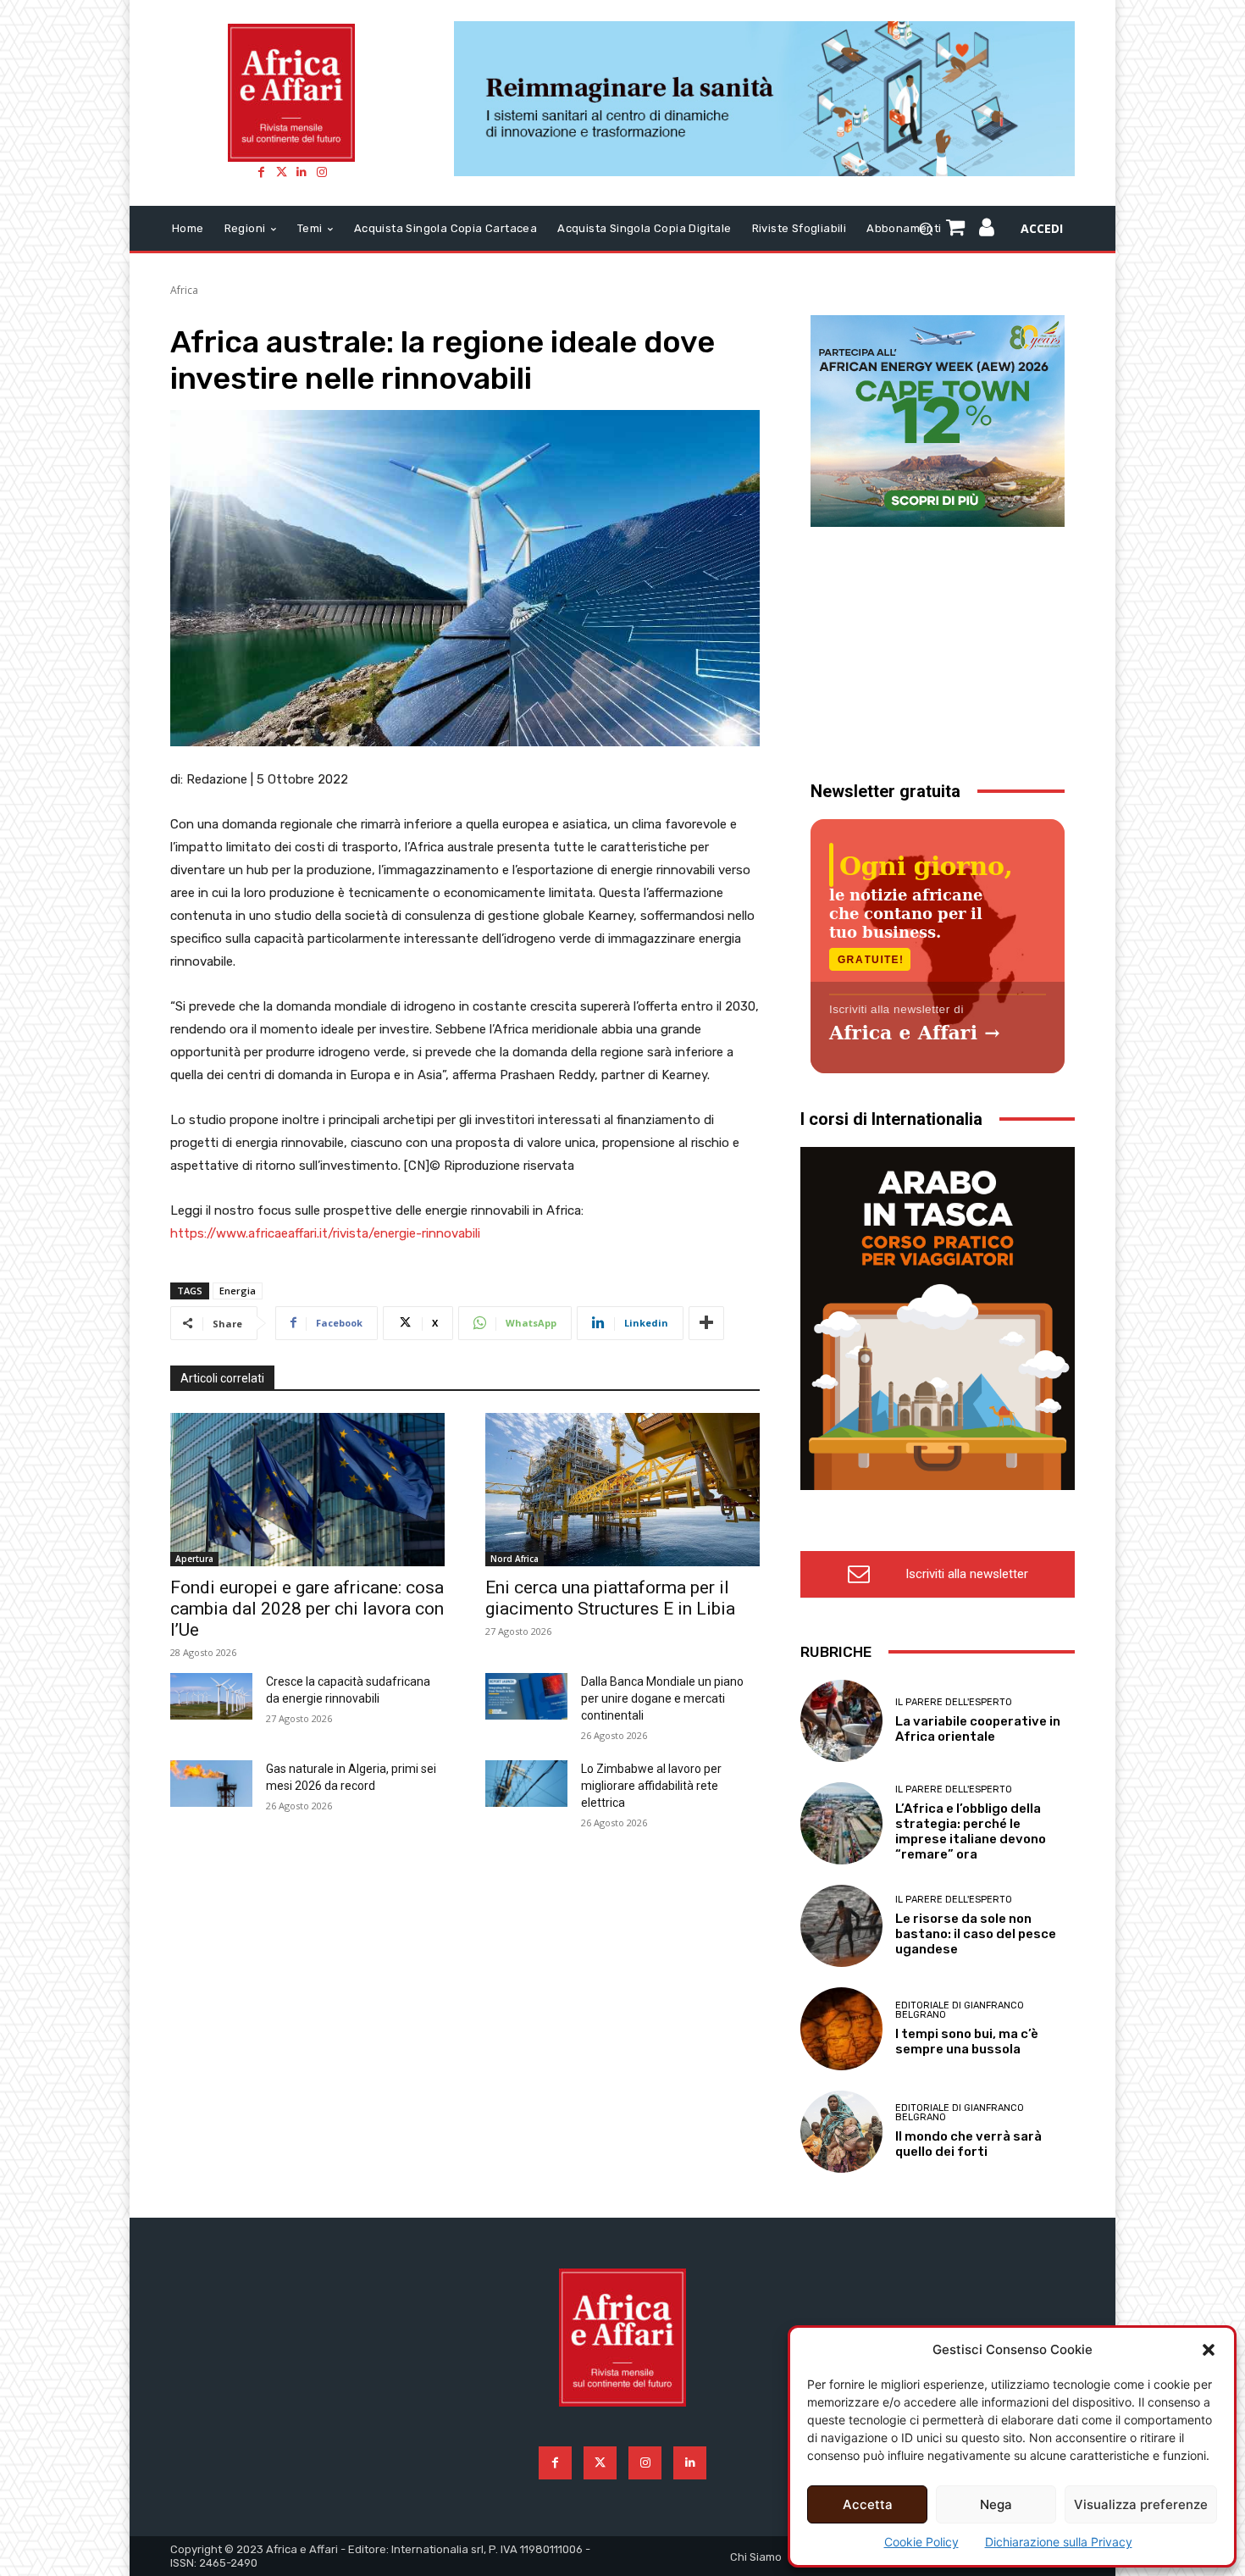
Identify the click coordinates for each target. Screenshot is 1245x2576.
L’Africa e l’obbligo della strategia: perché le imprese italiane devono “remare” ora (971, 1831)
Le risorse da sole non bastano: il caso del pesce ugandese (976, 1934)
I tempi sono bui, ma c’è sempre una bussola (967, 2041)
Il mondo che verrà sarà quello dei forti (968, 2144)
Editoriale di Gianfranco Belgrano (960, 2010)
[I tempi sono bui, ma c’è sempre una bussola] (841, 2028)
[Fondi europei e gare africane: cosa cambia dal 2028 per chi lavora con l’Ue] (307, 1490)
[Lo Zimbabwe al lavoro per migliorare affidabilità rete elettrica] (526, 1783)
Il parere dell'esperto (954, 1702)
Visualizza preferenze (1141, 2504)
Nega (996, 2504)
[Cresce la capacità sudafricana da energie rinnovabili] (211, 1696)
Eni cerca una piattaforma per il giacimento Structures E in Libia (610, 1598)
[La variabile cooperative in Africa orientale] (841, 1721)
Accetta (868, 2504)
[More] (706, 1323)
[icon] (987, 230)
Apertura (194, 1559)
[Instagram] (322, 172)
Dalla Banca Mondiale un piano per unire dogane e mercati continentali (662, 1698)
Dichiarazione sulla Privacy (1059, 2542)
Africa (184, 290)
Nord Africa (515, 1559)
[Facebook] (261, 172)
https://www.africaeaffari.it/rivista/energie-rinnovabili (325, 1233)
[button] (1209, 2350)
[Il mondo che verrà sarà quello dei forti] (841, 2132)
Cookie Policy (921, 2542)
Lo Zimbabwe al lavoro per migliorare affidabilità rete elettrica (651, 1786)
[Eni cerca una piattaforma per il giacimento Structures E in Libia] (622, 1490)
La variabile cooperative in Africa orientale (978, 1729)
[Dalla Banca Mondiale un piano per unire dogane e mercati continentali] (526, 1696)
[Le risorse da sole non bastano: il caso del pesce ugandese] (841, 1926)
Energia (238, 1291)
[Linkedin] (302, 172)
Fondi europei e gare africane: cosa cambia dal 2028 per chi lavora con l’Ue (307, 1609)
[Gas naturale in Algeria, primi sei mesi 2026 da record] (211, 1783)
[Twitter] (281, 172)
